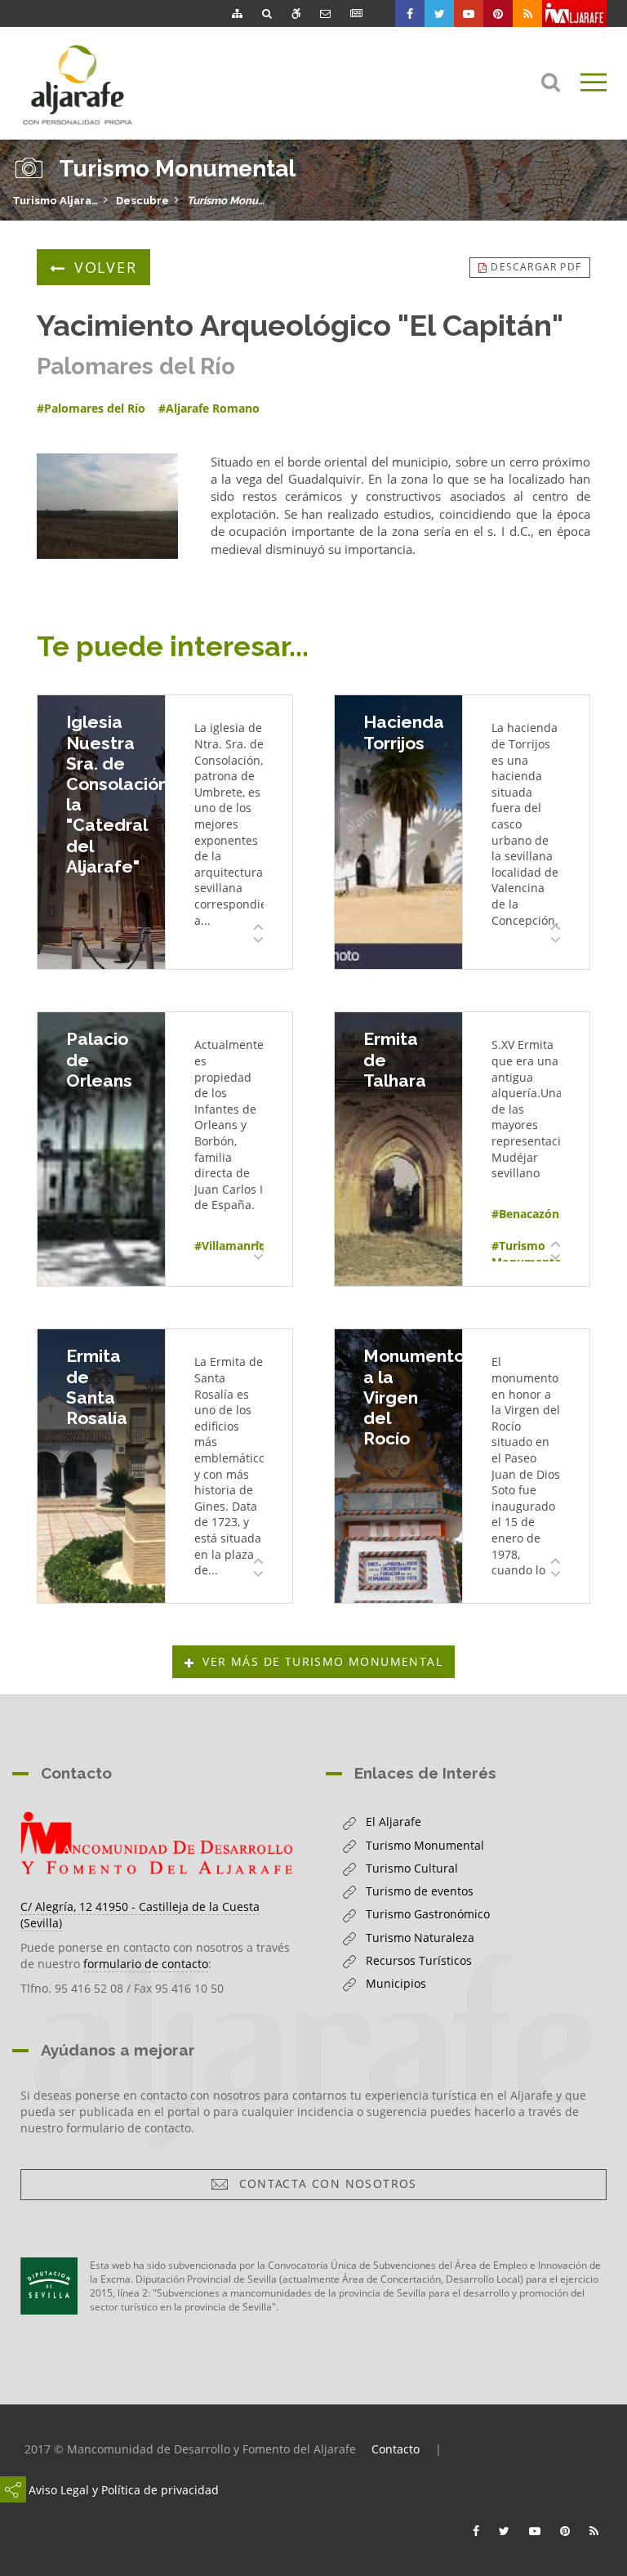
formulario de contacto (146, 1964)
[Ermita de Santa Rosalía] (101, 1466)
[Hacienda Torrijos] (398, 832)
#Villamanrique (237, 1246)
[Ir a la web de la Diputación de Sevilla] (49, 2286)
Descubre (142, 201)
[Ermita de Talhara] (398, 1149)
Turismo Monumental (230, 201)
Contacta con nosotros (324, 2183)
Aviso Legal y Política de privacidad (124, 2490)
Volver (106, 267)
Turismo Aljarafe (55, 201)
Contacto (396, 2449)
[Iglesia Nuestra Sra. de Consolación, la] (101, 832)
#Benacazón (525, 1214)
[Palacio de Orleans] (101, 1149)
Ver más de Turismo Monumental (322, 1661)
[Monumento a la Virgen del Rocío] (398, 1466)
